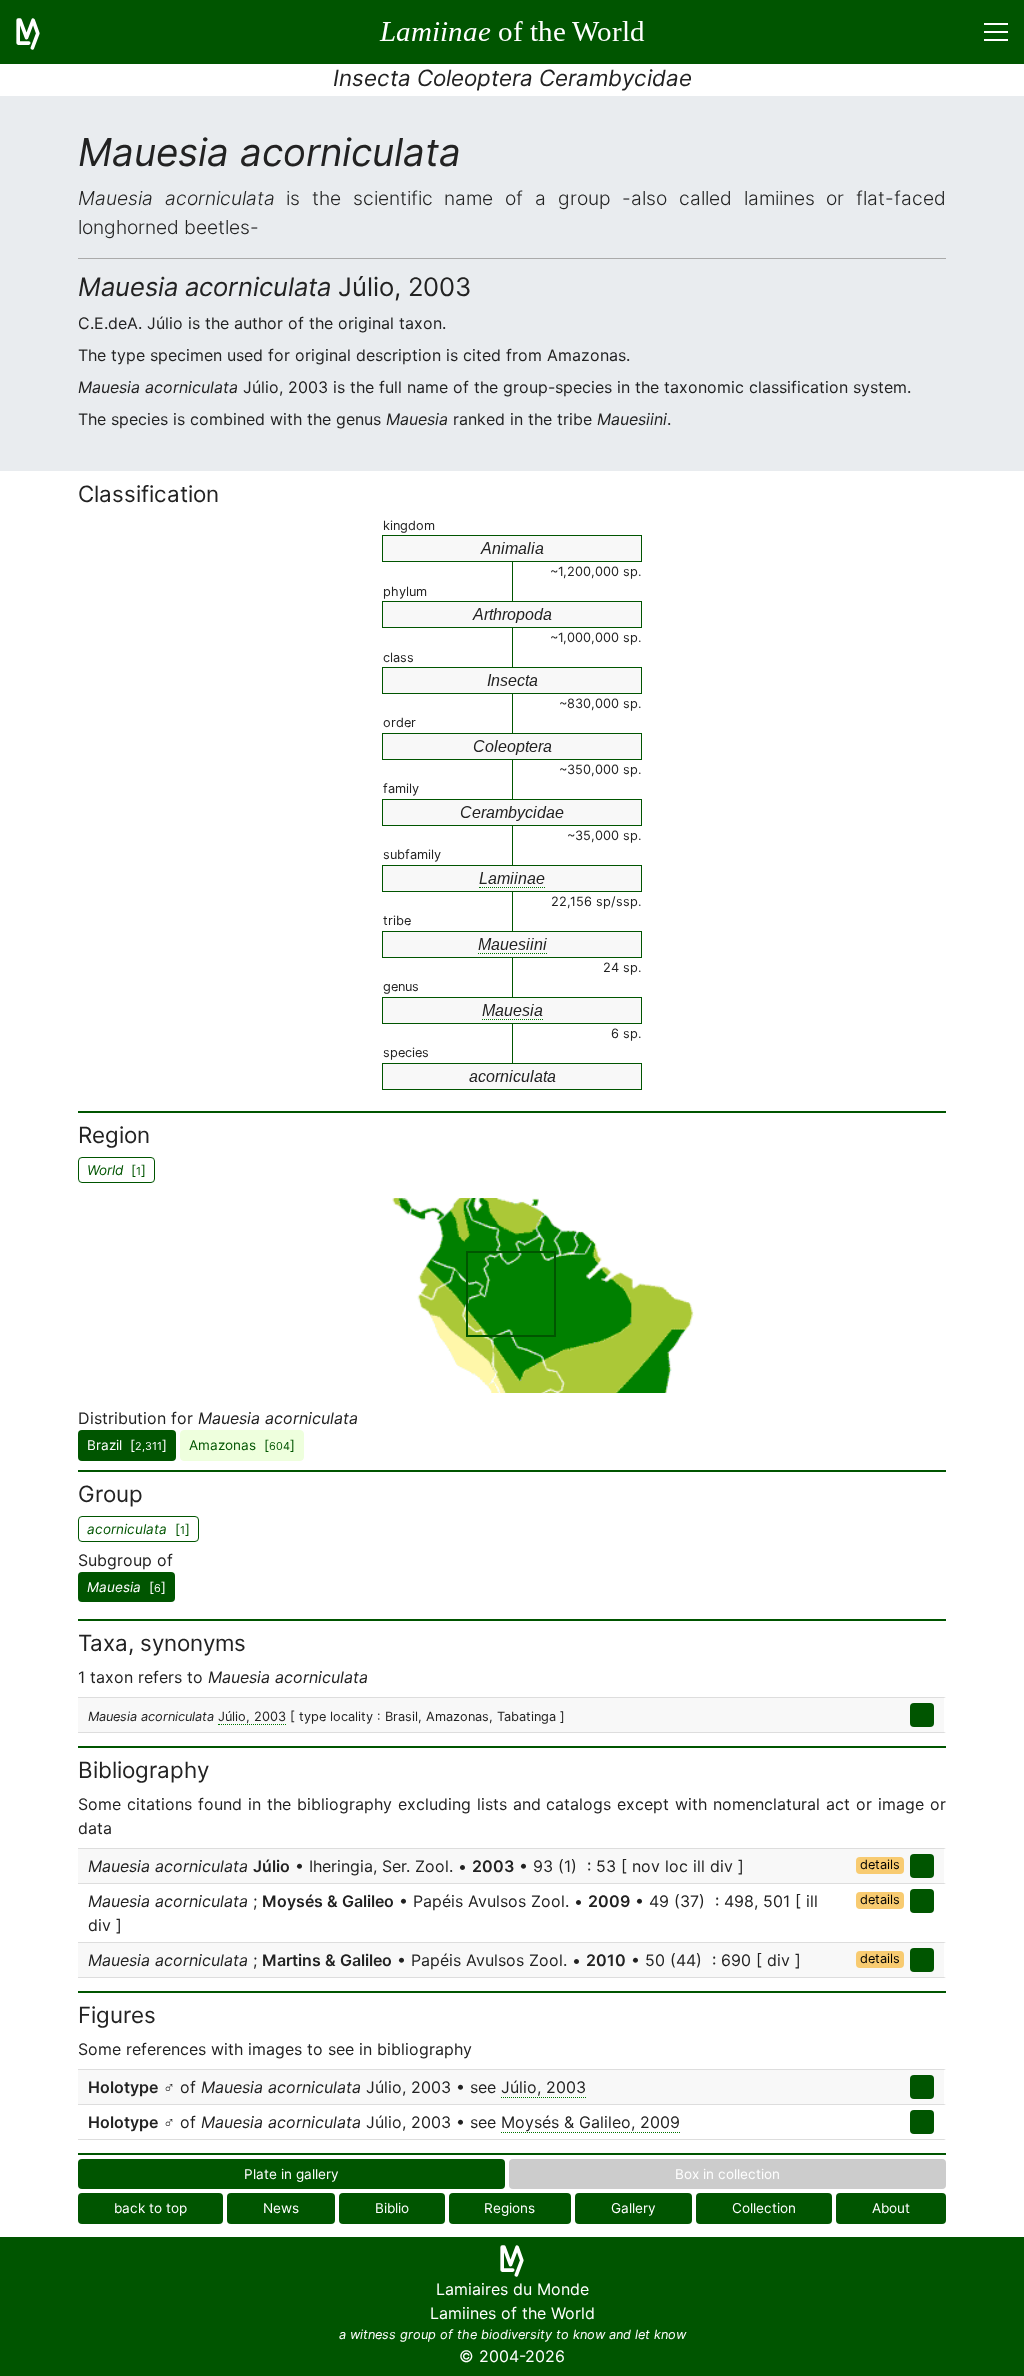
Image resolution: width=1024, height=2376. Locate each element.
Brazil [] (127, 1445)
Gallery (633, 2208)
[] (126, 1587)
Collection (764, 2208)
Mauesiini (512, 944)
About (891, 2208)
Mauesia (512, 1010)
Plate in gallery (291, 2174)
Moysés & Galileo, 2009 (590, 2122)
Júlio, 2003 (252, 1716)
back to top (150, 2208)
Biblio (392, 2208)
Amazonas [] (242, 1445)
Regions (509, 2208)
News (281, 2208)
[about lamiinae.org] (40, 32)
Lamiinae (512, 878)
